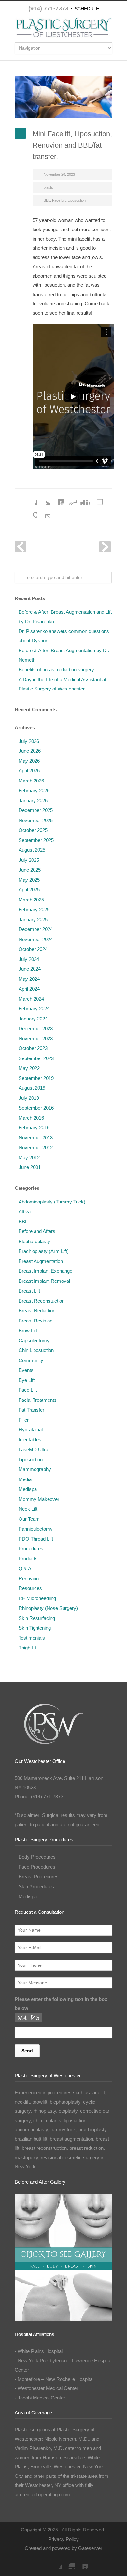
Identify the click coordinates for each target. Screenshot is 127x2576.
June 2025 (30, 870)
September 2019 (36, 1078)
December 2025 (36, 810)
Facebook (31, 498)
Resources (30, 1588)
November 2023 (36, 1038)
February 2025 (34, 909)
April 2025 (29, 890)
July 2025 (29, 860)
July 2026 (29, 741)
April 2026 (29, 771)
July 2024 (29, 959)
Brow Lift (28, 1330)
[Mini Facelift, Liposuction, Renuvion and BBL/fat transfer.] (63, 97)
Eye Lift (27, 1380)
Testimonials (32, 1638)
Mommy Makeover (39, 1499)
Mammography (35, 1469)
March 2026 (31, 781)
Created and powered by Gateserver (63, 2548)
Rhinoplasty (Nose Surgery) (48, 1608)
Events (26, 1370)
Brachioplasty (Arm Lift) (44, 1251)
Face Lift (59, 200)
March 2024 (31, 999)
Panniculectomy (36, 1529)
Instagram (68, 2563)
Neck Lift (28, 1509)
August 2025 (32, 850)
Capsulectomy (34, 1341)
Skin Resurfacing (37, 1618)
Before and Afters (37, 1231)
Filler (24, 1420)
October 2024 (33, 949)
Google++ (31, 511)
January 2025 (33, 920)
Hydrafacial (31, 1430)
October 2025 (33, 830)
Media (25, 1479)
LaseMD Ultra (33, 1449)
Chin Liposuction (36, 1350)
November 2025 (36, 820)
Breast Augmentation (41, 1261)
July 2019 (29, 1098)
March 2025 (31, 900)
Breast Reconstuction (42, 1301)
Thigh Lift (28, 1648)
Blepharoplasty (34, 1241)
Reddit (70, 498)
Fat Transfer (31, 1410)
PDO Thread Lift (36, 1539)
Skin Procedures (36, 1887)
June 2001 (30, 1167)
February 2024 (34, 1009)
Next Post (105, 547)
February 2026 (34, 790)
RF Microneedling (37, 1598)
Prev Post (20, 547)
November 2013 (36, 1138)
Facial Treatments (38, 1400)
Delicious (96, 498)
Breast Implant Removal (44, 1281)
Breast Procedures (39, 1877)
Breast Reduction (37, 1311)
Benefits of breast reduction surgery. (57, 670)
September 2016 (36, 1108)
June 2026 (30, 751)
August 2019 (32, 1088)
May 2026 (29, 761)
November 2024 (36, 939)
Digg (83, 498)
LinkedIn (57, 498)
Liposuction (77, 200)
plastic (49, 187)
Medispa (28, 1489)
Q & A (25, 1568)
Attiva (25, 1211)
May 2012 (29, 1157)
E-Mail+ (44, 511)
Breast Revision (35, 1321)
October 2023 (33, 1048)
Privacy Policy (63, 2539)
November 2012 (36, 1147)
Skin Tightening (35, 1628)
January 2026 (33, 801)
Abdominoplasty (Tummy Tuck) (52, 1202)
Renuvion (29, 1578)
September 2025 (36, 840)
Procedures (31, 1549)
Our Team (29, 1519)
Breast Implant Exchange (45, 1271)
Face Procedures (37, 1867)
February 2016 (34, 1128)
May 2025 (29, 880)
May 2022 (29, 1068)
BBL (47, 200)
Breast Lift (29, 1291)
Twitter (44, 498)
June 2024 (30, 969)
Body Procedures (37, 1857)
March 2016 (31, 1118)
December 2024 (36, 929)
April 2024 (29, 989)
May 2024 (29, 979)
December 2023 (36, 1028)
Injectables (30, 1440)
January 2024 (33, 1019)
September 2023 (36, 1058)
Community (31, 1360)
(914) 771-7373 (48, 8)
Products (28, 1559)
